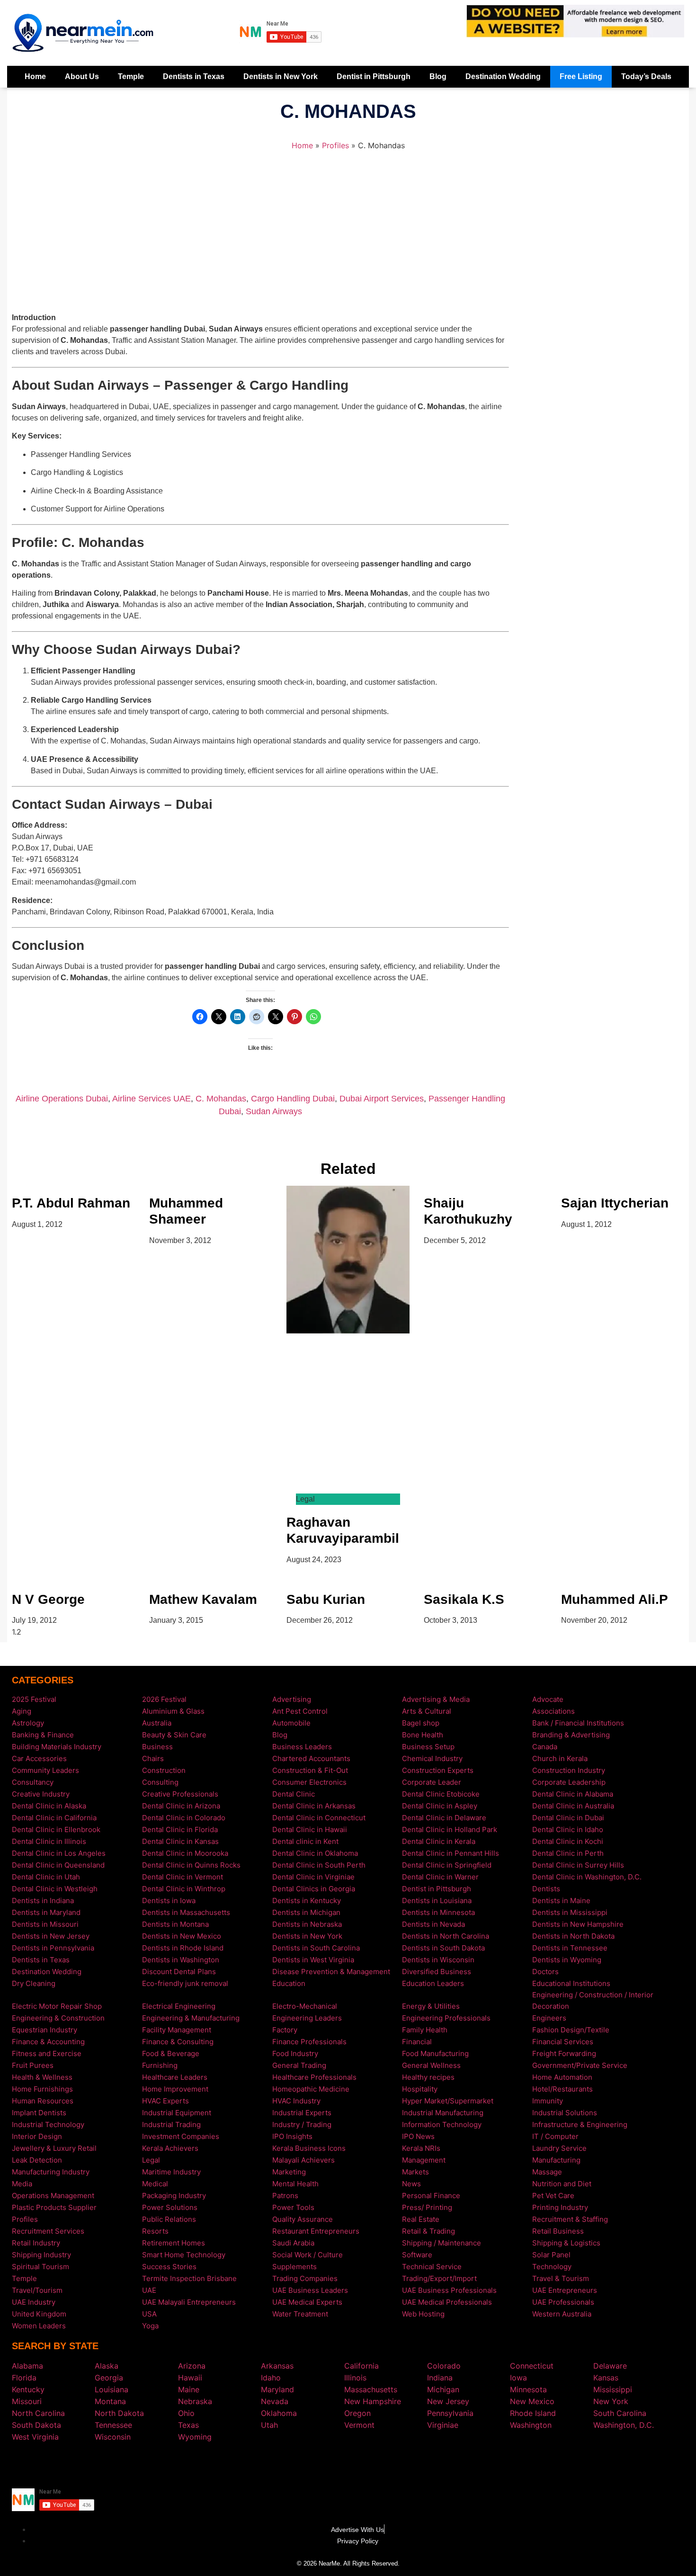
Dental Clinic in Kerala (439, 1841)
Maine (189, 2389)
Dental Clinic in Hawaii (310, 1829)
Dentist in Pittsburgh (374, 76)
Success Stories (169, 2267)
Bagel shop (421, 1723)
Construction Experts (438, 1770)
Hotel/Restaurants (562, 2089)
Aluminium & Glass (173, 1711)
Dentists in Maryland (46, 1912)
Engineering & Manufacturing (191, 2018)
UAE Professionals (563, 2302)
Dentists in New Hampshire (578, 1924)
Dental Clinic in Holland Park (450, 1829)
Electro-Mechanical (305, 2006)
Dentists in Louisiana (437, 1901)
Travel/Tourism (37, 2290)
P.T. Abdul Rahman (71, 1203)
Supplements (294, 2267)
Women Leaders (39, 2326)
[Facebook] (334, 2464)
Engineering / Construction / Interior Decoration (593, 2000)
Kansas (606, 2378)
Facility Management (177, 2030)
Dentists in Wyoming (567, 1960)
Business (157, 1747)
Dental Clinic (294, 1794)
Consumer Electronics (309, 1782)
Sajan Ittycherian (615, 1203)
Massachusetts (371, 2389)
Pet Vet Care (553, 2196)
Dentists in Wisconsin (438, 1960)
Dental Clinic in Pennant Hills (451, 1853)
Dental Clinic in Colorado (184, 1818)
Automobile (291, 1723)
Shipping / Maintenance (442, 2243)
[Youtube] (362, 2464)
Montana (110, 2401)
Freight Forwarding (564, 2053)
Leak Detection (37, 2160)
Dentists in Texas (194, 76)
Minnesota (528, 2389)
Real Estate (421, 2219)
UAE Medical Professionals (447, 2302)
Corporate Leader (432, 1782)
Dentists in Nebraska (307, 1924)
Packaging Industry (174, 2196)
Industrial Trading (171, 2124)
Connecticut (532, 2366)
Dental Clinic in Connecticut (319, 1818)
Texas (188, 2425)
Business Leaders (302, 1747)
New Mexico (532, 2401)
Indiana (440, 2378)
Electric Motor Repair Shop (57, 2006)
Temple (131, 76)
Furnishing (160, 2065)
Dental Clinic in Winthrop (184, 1889)
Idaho (271, 2378)
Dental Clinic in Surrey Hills (578, 1865)
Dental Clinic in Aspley (440, 1806)
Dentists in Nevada (433, 1924)
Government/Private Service (580, 2065)
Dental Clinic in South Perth (319, 1865)
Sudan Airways (274, 1111)
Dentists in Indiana (43, 1901)
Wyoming (195, 2437)
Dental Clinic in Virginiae (313, 1877)
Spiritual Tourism (40, 2267)
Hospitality (420, 2089)
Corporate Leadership (569, 1782)
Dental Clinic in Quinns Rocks (191, 1865)
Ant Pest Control (300, 1711)
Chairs (153, 1758)
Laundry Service (559, 2148)
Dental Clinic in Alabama (573, 1794)
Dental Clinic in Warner (440, 1877)
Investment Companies (181, 2136)
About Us (82, 76)
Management (424, 2160)
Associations (553, 1711)
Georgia (109, 2378)
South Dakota (36, 2425)
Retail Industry (36, 2243)
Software (417, 2255)
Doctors (545, 1972)
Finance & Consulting (178, 2042)
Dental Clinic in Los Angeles (59, 1853)
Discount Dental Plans (179, 1972)
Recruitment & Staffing (570, 2219)
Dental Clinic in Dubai (568, 1818)
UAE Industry (34, 2302)
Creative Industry (41, 1794)
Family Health (425, 2030)
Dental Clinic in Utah (46, 1877)
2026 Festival (164, 1699)
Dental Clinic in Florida (180, 1829)
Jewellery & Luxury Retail (54, 2148)
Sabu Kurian (326, 1599)
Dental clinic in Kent (305, 1841)
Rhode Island (533, 2413)
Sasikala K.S (464, 1599)
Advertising (292, 1699)
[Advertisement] (260, 236)
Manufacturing (556, 2160)
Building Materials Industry (57, 1747)
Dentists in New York (281, 76)
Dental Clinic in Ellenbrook (56, 1829)
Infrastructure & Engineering (580, 2124)
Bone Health (423, 1735)
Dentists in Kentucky (307, 1901)
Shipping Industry (41, 2255)
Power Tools (293, 2207)
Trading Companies (305, 2278)
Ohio (186, 2413)
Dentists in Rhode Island (183, 1948)
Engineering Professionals (446, 2018)
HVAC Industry (296, 2101)
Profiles (335, 145)
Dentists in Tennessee (570, 1948)
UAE (149, 2290)
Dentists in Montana (175, 1924)
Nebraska (195, 2401)
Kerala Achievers (170, 2148)
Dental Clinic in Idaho (568, 1829)
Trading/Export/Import (439, 2278)
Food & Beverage (171, 2053)
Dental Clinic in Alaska (49, 1806)
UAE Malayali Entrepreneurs (189, 2302)
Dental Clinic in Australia (573, 1806)
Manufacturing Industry (51, 2172)
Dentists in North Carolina (446, 1936)
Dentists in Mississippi (570, 1912)
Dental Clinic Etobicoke (441, 1794)
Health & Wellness (42, 2077)
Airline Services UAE (152, 1099)
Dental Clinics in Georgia (314, 1889)
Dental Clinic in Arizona (181, 1806)
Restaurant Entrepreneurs (316, 2231)
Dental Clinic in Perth (568, 1853)
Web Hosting (423, 2314)
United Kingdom (39, 2314)
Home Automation (562, 2077)
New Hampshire (373, 2401)
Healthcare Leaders (175, 2077)
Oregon (357, 2413)
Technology (552, 2267)
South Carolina (620, 2413)
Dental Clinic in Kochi (568, 1841)
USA (149, 2314)
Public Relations (169, 2219)
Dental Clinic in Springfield (447, 1865)
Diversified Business (437, 1972)
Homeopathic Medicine (311, 2089)
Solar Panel (551, 2255)
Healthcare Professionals (314, 2077)
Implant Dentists (39, 2113)
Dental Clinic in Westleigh (55, 1889)
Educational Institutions (571, 1983)
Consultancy (33, 1782)
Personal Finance (431, 2196)
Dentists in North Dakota (573, 1936)
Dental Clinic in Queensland (58, 1865)
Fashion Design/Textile (571, 2030)
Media (22, 2184)
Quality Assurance (303, 2219)
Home (35, 76)
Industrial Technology (48, 2124)
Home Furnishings (42, 2089)
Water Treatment (300, 2314)
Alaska (107, 2366)
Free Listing (581, 76)
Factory (285, 2030)
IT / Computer (555, 2136)
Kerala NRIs (421, 2148)
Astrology (28, 1723)
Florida (24, 2378)
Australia (157, 1723)
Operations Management (53, 2196)
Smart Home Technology (184, 2255)
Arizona (192, 2366)
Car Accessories (39, 1758)
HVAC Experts (165, 2101)
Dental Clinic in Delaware (444, 1818)
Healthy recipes (428, 2077)
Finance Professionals (309, 2042)
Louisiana (112, 2389)
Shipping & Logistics (566, 2243)
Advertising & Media (436, 1699)
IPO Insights (292, 2136)
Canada (545, 1747)
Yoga (150, 2326)
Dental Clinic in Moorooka (185, 1853)
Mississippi (613, 2389)
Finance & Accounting (48, 2042)
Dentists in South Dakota (443, 1948)
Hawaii (190, 2378)
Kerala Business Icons (309, 2148)
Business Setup (428, 1747)
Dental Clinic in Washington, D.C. (587, 1877)
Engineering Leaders (307, 2018)
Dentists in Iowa (169, 1901)
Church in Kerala (560, 1758)
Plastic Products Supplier (54, 2207)
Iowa (518, 2378)
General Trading (299, 2065)
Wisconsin (113, 2437)
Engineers (549, 2018)
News (411, 2184)
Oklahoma (279, 2413)
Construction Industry (569, 1770)
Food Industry (295, 2053)
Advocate (548, 1699)
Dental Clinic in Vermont (183, 1877)
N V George (48, 1599)
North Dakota (119, 2413)
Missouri (27, 2401)
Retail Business (558, 2231)
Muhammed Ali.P (615, 1599)
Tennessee (113, 2425)
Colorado (444, 2366)
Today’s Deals (646, 76)
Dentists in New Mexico (182, 1936)
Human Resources (43, 2101)
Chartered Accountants (311, 1758)
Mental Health (295, 2184)
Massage (547, 2172)
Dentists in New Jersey (51, 1936)
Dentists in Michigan (306, 1912)
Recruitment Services (48, 2231)
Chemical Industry (432, 1758)
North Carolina (38, 2413)
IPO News (418, 2136)
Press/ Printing (427, 2207)
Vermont (359, 2425)
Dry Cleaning (34, 1983)
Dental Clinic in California (54, 1818)
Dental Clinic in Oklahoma (315, 1853)
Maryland (277, 2389)
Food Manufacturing (435, 2053)
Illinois (355, 2378)
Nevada (275, 2401)
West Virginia (35, 2437)
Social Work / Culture (308, 2255)
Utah (269, 2425)
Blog (438, 76)
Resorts (155, 2231)
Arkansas (277, 2366)
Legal (151, 2160)
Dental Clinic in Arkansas (314, 1806)
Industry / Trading (302, 2124)
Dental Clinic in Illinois (49, 1841)
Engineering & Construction (58, 2018)
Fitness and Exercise (47, 2053)
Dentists (546, 1889)
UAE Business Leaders (310, 2290)
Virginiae (443, 2425)
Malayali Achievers (303, 2160)
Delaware (610, 2366)
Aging (22, 1711)
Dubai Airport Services (382, 1099)
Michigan (443, 2389)
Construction (164, 1770)
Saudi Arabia (293, 2243)
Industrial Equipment (177, 2113)
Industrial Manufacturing (443, 2113)
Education (289, 1983)
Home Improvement (175, 2089)
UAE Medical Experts (307, 2302)
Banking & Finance (43, 1735)
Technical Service (432, 2267)
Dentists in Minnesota (438, 1912)
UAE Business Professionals (449, 2290)
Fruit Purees (33, 2065)
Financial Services (563, 2042)
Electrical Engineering (179, 2006)
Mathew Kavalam (203, 1599)
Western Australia (562, 2314)
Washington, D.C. (624, 2425)
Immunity (548, 2101)
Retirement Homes (174, 2243)
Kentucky (28, 2389)
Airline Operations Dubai (62, 1099)
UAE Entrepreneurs (565, 2290)
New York (611, 2401)
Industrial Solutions (565, 2113)
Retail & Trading (428, 2231)
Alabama (27, 2366)
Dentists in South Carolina (316, 1948)
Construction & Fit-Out (310, 1770)
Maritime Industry (171, 2172)
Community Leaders (45, 1770)
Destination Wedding (503, 76)
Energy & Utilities (431, 2006)
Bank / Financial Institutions (578, 1723)
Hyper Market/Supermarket (448, 2101)
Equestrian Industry (45, 2030)
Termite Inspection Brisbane (189, 2278)
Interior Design (37, 2136)
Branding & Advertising (571, 1735)
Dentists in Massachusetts (186, 1912)
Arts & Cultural (427, 1711)
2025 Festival (34, 1699)
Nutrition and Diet (562, 2184)
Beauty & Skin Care (174, 1735)
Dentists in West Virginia (313, 1960)
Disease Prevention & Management (331, 1972)
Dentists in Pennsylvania (53, 1948)
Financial (417, 2042)
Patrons (285, 2196)
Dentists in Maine (561, 1901)
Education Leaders (433, 1983)
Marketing (289, 2172)
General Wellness (431, 2065)
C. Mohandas (221, 1099)
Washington (531, 2425)
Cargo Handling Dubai (293, 1099)
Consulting (160, 1782)
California (361, 2366)
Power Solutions (170, 2207)
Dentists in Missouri (45, 1924)
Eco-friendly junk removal (185, 1983)
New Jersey (448, 2401)
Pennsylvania (450, 2413)
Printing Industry (560, 2207)
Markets (415, 2172)
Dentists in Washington (181, 1960)
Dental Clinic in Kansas (180, 1841)
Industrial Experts (302, 2113)
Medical (155, 2184)
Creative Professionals (180, 1794)
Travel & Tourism (561, 2278)
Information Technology (442, 2124)
